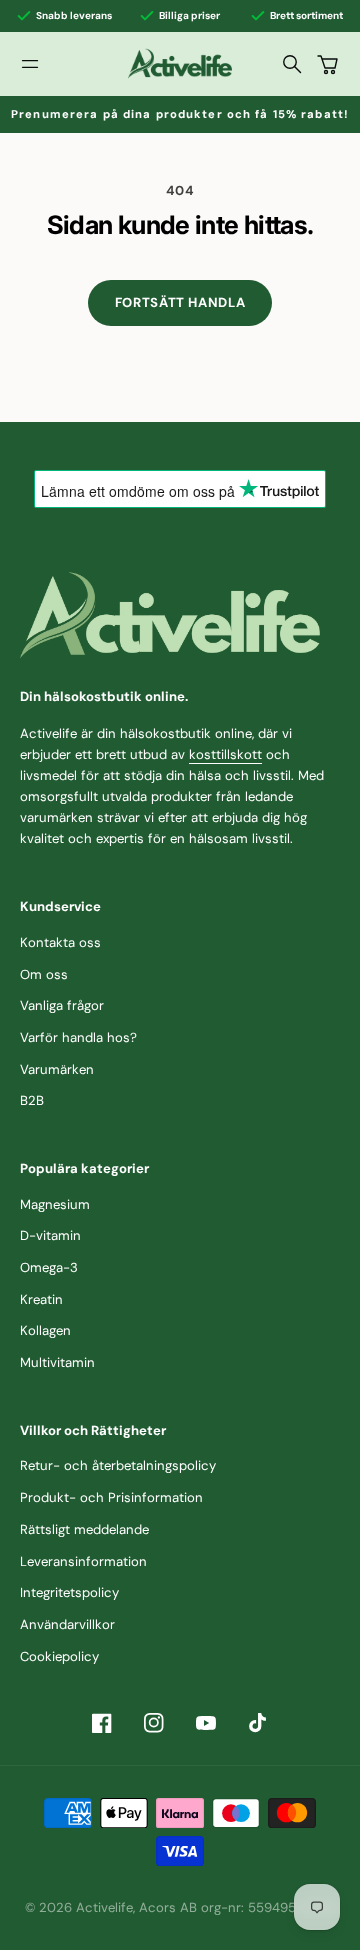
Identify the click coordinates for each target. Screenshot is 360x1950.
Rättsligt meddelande (84, 1529)
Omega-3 (49, 1267)
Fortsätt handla (180, 302)
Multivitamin (57, 1362)
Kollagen (45, 1330)
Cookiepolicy (59, 1656)
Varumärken (57, 1069)
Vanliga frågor (62, 1005)
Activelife (104, 1907)
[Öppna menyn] (30, 64)
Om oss (44, 974)
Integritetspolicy (69, 1592)
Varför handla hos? (78, 1037)
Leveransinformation (83, 1561)
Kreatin (41, 1299)
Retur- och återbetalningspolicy (118, 1465)
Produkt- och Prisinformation (111, 1497)
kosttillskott (225, 754)
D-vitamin (50, 1235)
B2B (32, 1100)
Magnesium (55, 1204)
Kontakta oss (60, 942)
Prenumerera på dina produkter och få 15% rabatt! (180, 114)
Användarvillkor (67, 1624)
